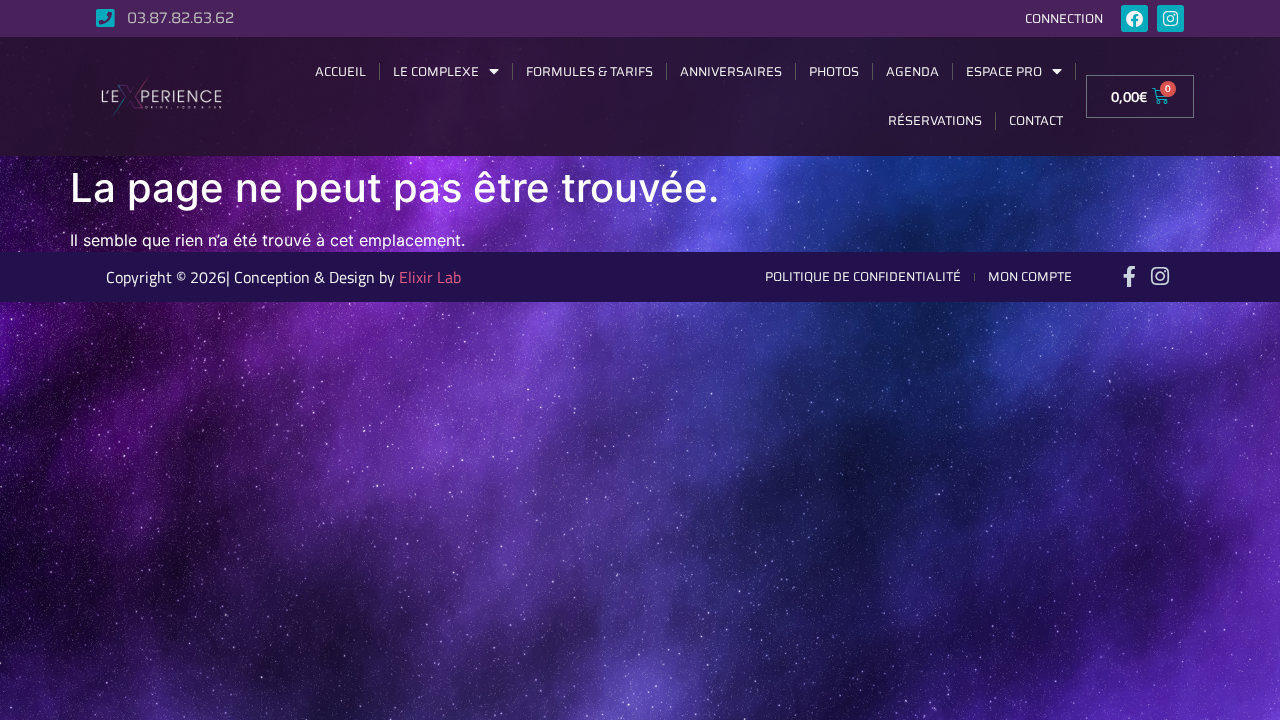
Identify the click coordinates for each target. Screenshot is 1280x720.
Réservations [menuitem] (935, 120)
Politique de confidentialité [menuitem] (863, 276)
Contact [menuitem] (1036, 120)
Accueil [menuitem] (340, 71)
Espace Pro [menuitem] (1004, 71)
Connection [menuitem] (1064, 18)
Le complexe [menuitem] (436, 71)
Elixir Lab (430, 277)
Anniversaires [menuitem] (731, 71)
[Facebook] (1134, 18)
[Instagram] (1170, 18)
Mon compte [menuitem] (1030, 276)
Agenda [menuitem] (912, 71)
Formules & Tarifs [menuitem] (589, 71)
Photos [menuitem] (834, 71)
